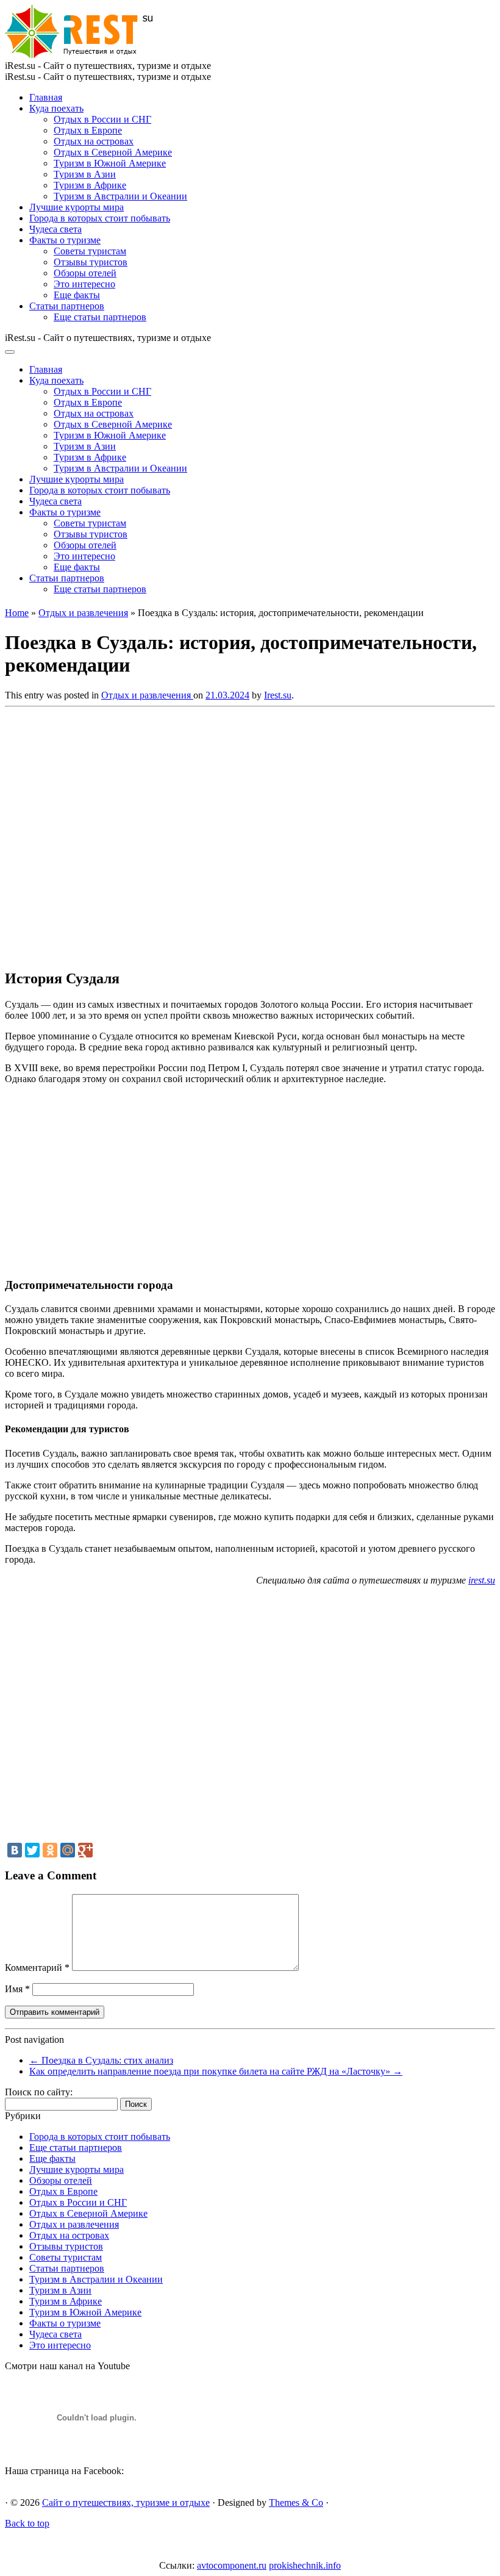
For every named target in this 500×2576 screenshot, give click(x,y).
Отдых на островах (94, 141)
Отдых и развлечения (83, 613)
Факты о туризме (65, 240)
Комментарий (37, 1968)
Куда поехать (56, 108)
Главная (46, 97)
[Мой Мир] (68, 1850)
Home (17, 613)
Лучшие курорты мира (77, 207)
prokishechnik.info (305, 2565)
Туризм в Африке (90, 185)
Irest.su (278, 695)
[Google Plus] (85, 1850)
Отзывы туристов (91, 262)
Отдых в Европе (88, 130)
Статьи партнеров (67, 306)
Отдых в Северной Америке (113, 152)
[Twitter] (32, 1850)
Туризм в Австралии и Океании (120, 196)
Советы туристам (90, 251)
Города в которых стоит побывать (100, 218)
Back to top (27, 2523)
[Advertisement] (182, 834)
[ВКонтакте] (15, 1850)
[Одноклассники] (50, 1850)
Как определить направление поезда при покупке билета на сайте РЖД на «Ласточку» (216, 2071)
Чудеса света (55, 229)
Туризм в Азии (85, 174)
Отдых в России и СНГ (102, 119)
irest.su (482, 1580)
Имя (17, 1989)
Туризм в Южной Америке (110, 163)
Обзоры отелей (85, 273)
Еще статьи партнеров (100, 317)
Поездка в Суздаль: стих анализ (101, 2060)
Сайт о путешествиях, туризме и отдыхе (126, 2502)
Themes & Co (296, 2502)
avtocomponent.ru (232, 2565)
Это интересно (84, 284)
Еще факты (77, 295)
